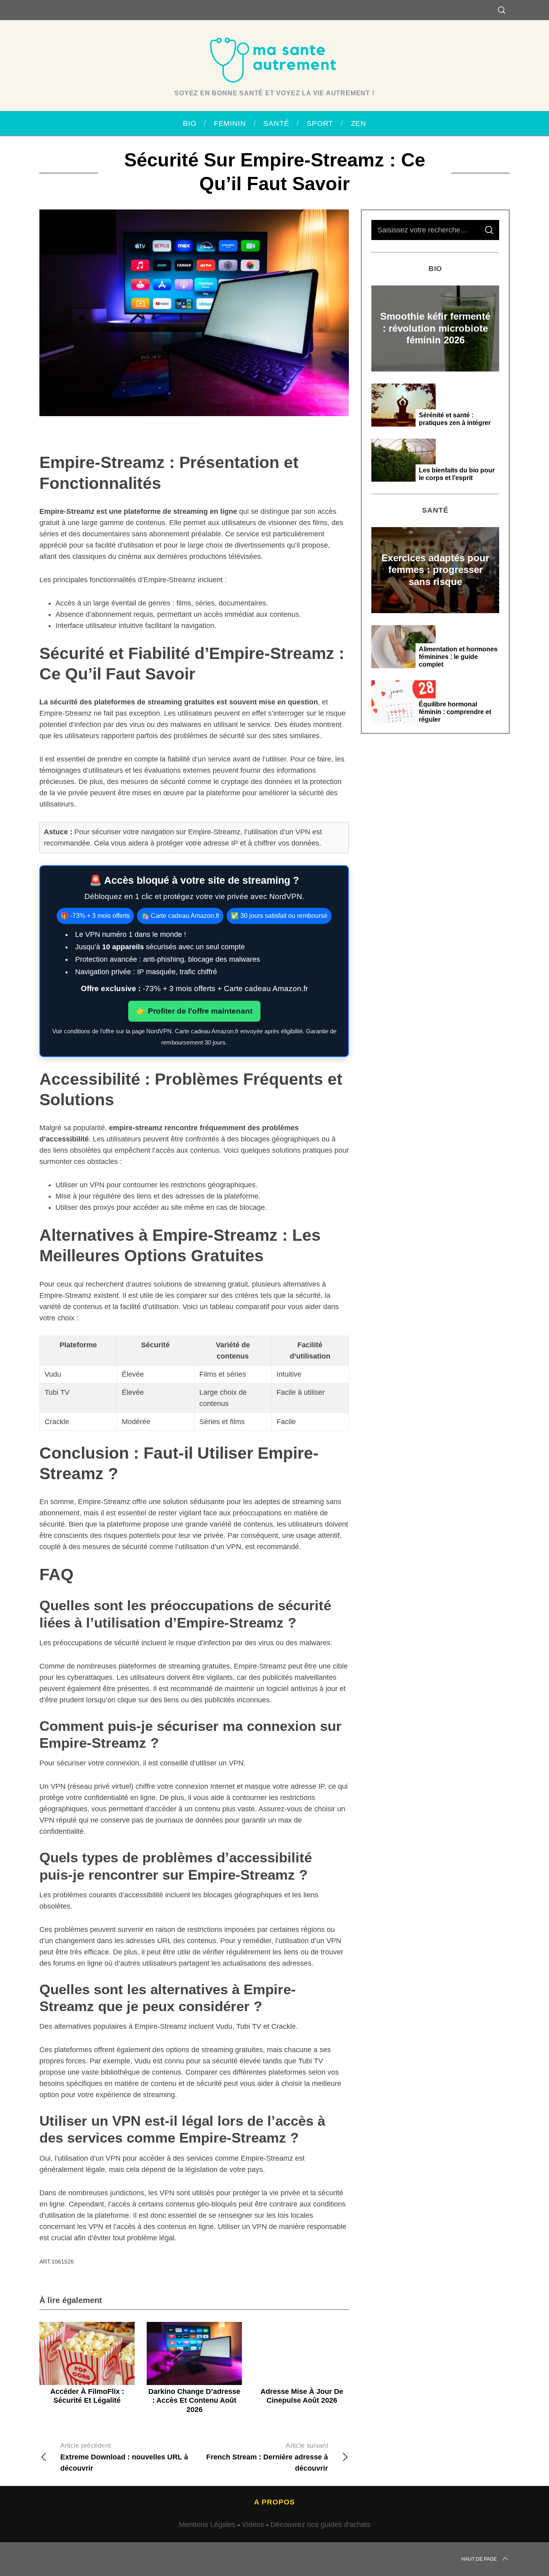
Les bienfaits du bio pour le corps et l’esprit (457, 474)
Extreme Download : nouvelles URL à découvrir (124, 2457)
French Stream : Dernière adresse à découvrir (267, 2457)
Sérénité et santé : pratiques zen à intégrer (455, 419)
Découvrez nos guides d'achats (321, 2525)
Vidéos (253, 2525)
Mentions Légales (207, 2525)
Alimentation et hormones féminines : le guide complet (458, 657)
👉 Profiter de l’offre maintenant (194, 1011)
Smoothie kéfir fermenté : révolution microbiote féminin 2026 (435, 328)
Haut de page (479, 2559)
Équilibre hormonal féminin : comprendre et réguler (455, 712)
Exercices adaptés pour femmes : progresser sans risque (435, 570)
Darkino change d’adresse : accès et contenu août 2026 (194, 2401)
